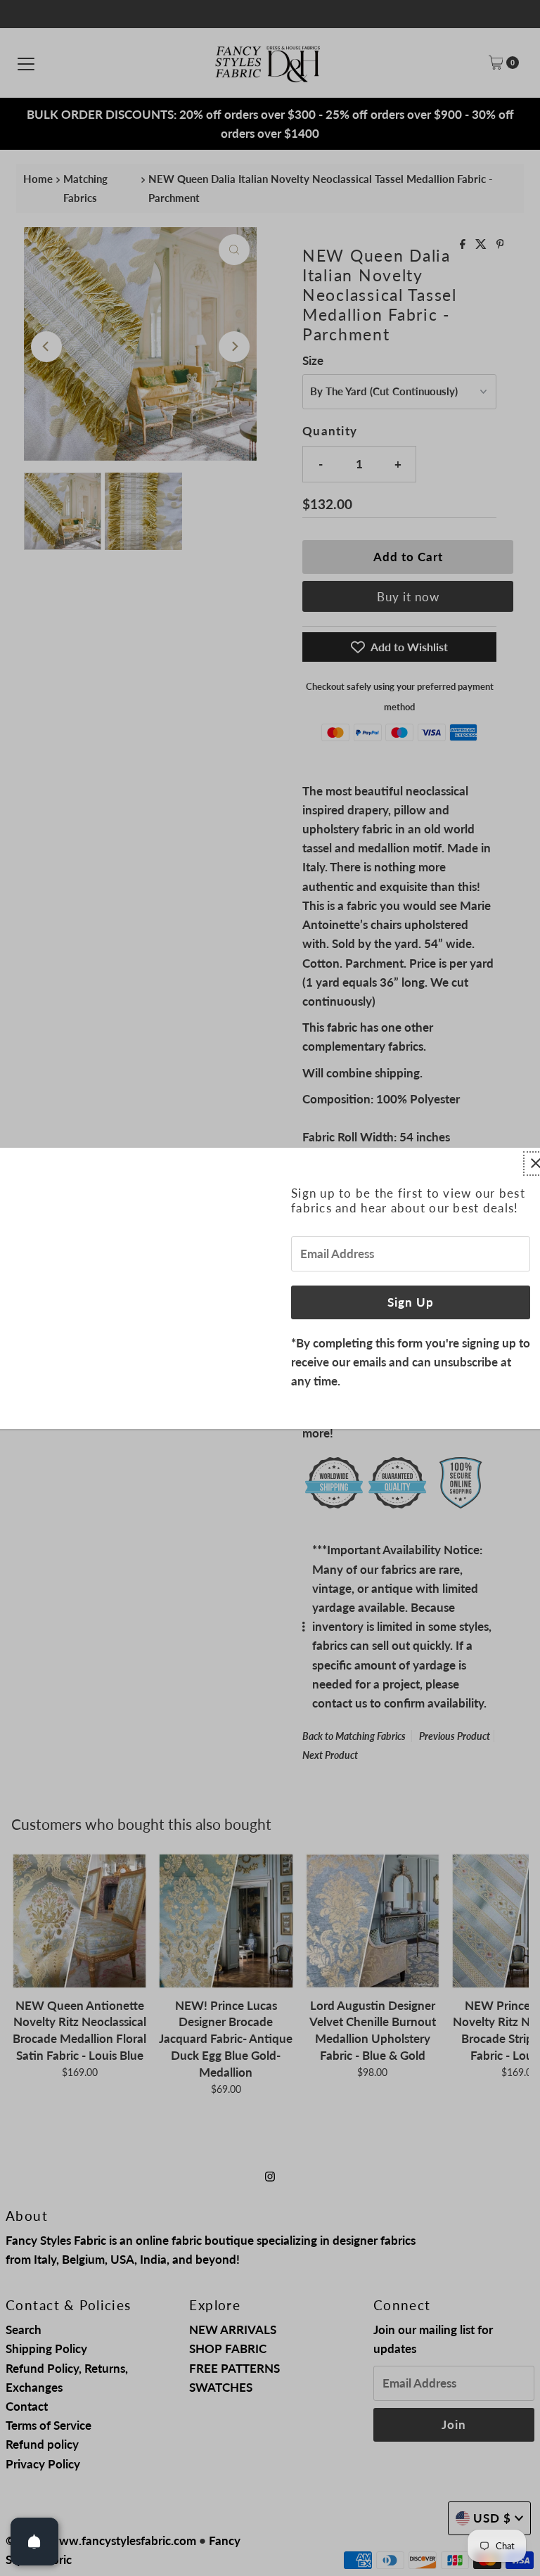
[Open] (34, 2542)
